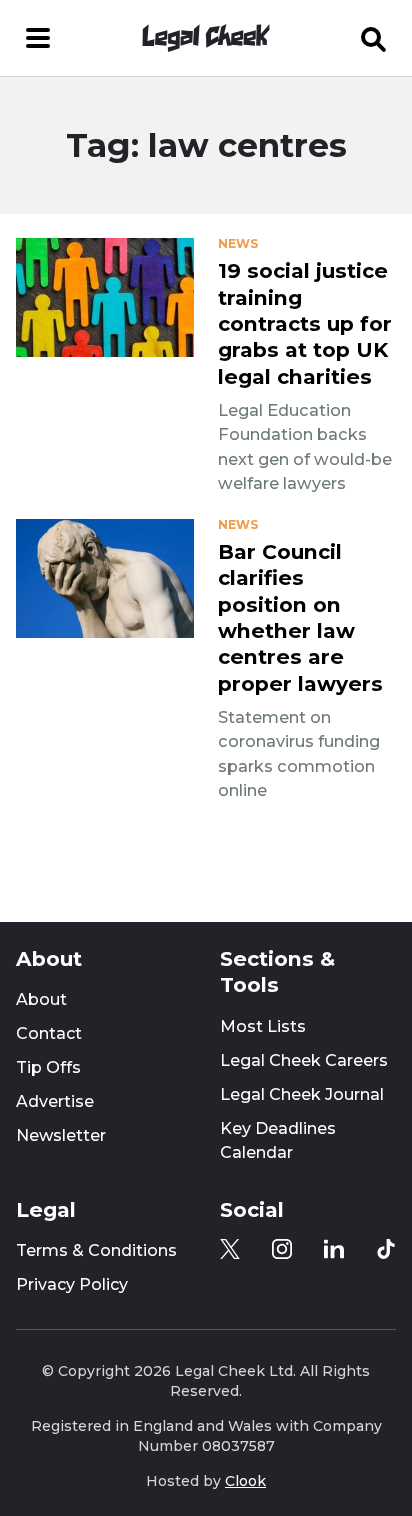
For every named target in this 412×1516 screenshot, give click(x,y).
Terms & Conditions (96, 1250)
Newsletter (61, 1135)
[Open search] (374, 38)
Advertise (55, 1101)
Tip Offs (48, 1067)
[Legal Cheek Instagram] (282, 1249)
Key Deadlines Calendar (278, 1140)
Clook (245, 1481)
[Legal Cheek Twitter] (230, 1249)
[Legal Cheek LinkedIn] (334, 1249)
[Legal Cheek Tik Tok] (386, 1249)
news (238, 244)
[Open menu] (38, 38)
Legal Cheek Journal (302, 1094)
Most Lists (263, 1026)
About (41, 999)
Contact (49, 1033)
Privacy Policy (72, 1284)
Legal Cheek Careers (304, 1060)
